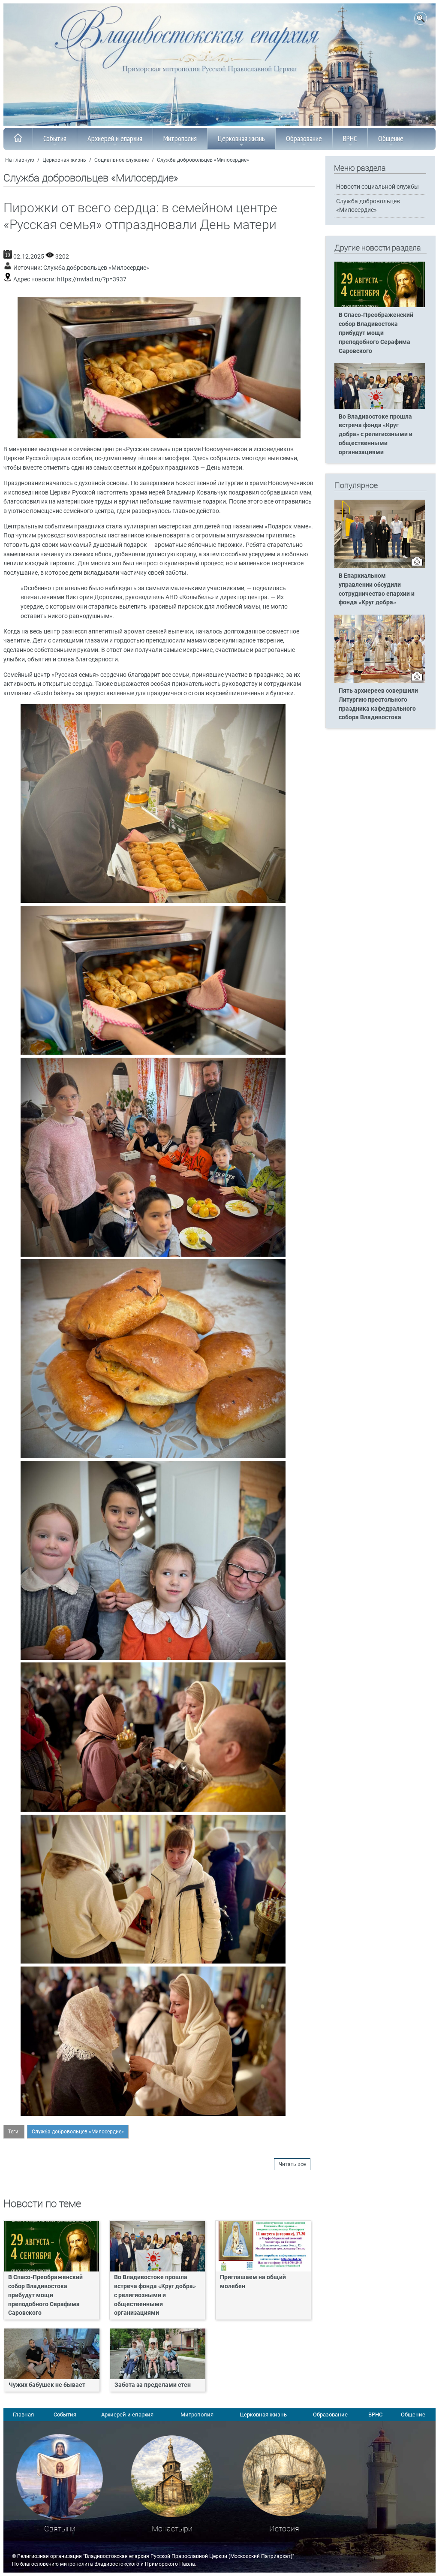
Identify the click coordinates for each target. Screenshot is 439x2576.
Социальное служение (122, 160)
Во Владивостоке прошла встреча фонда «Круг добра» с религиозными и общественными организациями (155, 2295)
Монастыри (172, 2529)
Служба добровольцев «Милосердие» (203, 160)
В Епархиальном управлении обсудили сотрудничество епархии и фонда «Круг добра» (377, 589)
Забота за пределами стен (153, 2385)
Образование (304, 138)
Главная (23, 2415)
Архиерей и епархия (115, 138)
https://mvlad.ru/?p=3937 (92, 279)
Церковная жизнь (241, 138)
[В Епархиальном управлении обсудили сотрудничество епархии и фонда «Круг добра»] (380, 566)
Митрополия (180, 138)
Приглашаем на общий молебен (253, 2282)
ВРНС (350, 138)
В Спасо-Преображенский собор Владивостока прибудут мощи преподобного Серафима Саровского (45, 2295)
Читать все (292, 2164)
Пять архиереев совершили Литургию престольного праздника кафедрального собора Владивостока (378, 704)
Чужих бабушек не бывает (47, 2385)
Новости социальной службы (377, 187)
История (284, 2529)
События (55, 138)
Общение (391, 138)
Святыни (60, 2529)
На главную (20, 160)
